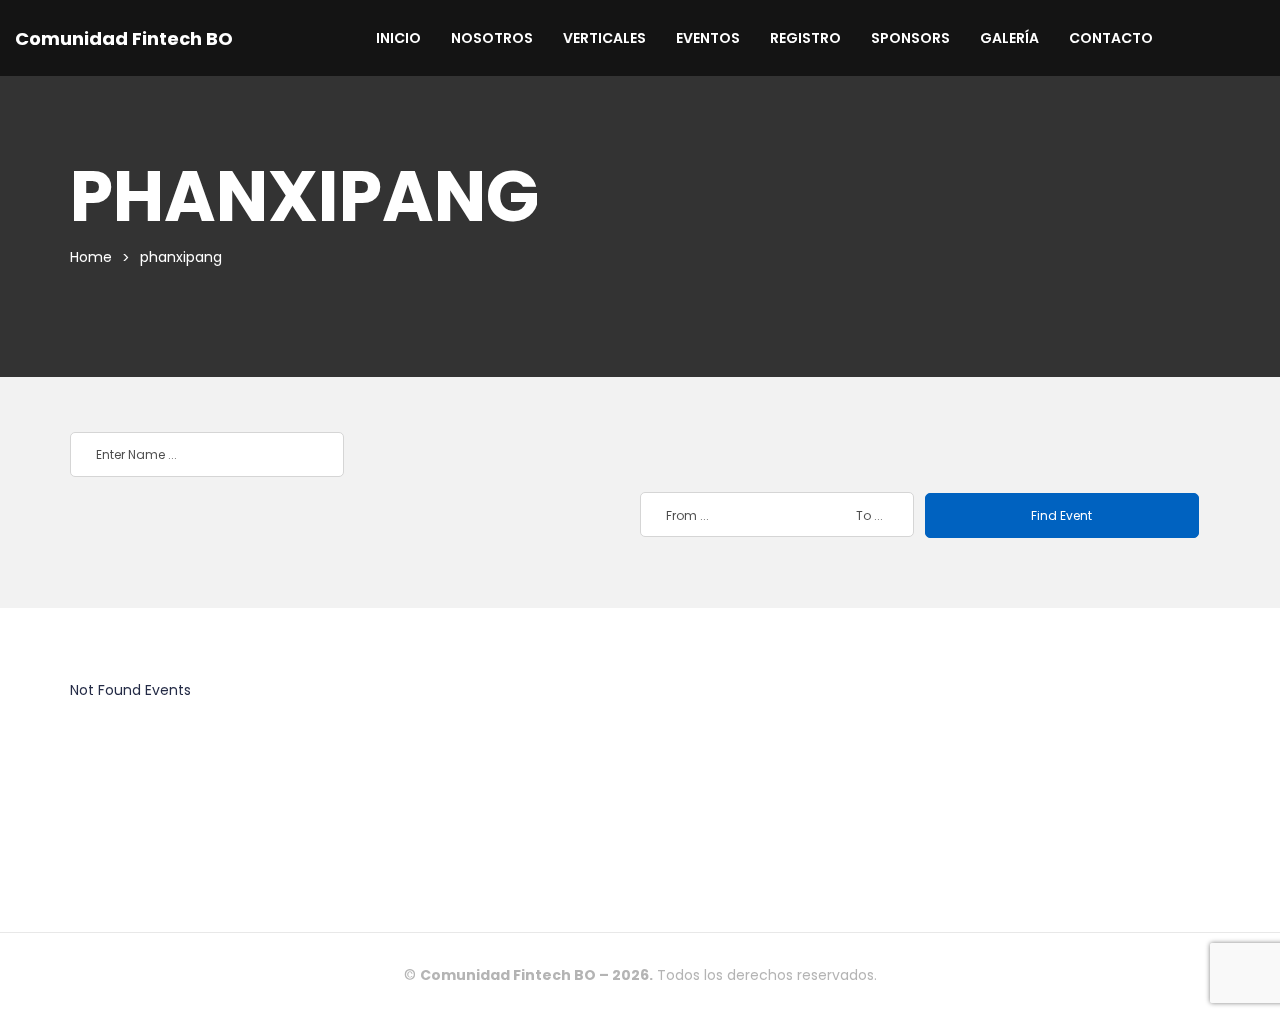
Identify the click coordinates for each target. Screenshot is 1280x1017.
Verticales (604, 38)
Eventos (708, 38)
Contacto (1111, 38)
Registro (805, 38)
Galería (1009, 38)
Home (91, 257)
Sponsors (910, 38)
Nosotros (492, 38)
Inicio (398, 38)
